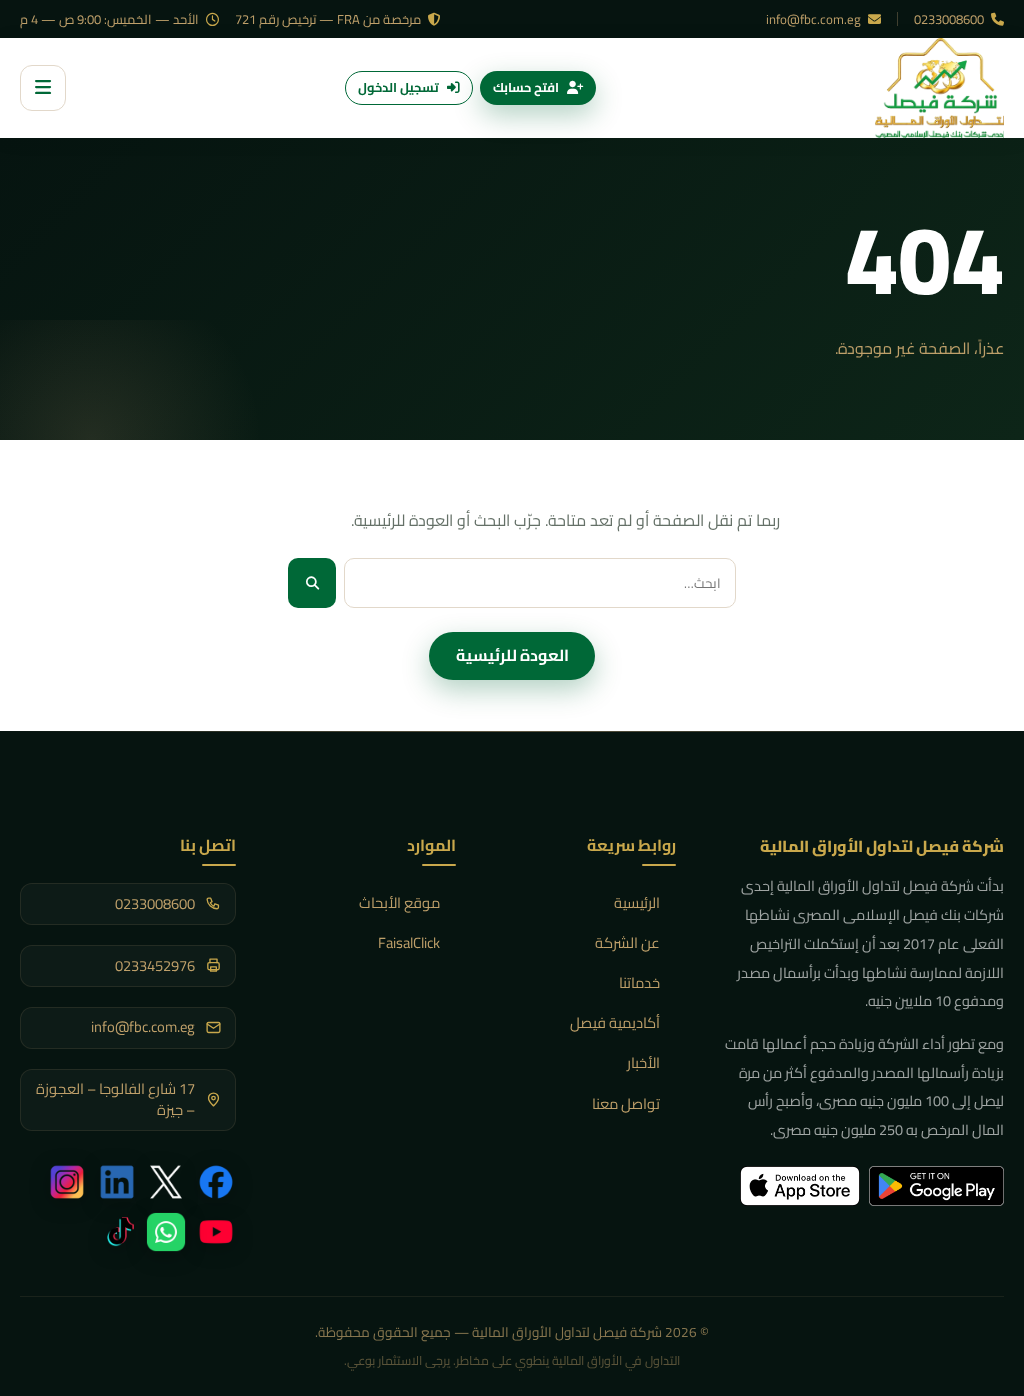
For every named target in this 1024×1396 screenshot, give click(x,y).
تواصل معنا (626, 1103)
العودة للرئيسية (512, 655)
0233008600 (950, 19)
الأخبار (643, 1062)
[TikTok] (117, 1232)
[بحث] (312, 582)
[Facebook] (216, 1182)
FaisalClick (409, 942)
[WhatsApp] (166, 1232)
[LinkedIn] (117, 1182)
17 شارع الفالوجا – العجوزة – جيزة (115, 1099)
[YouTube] (216, 1232)
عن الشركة (627, 942)
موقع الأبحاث (399, 902)
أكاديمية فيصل (615, 1022)
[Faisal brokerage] (939, 88)
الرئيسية (637, 902)
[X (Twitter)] (166, 1182)
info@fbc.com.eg (815, 19)
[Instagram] (67, 1182)
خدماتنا (639, 982)
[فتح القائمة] (43, 88)
